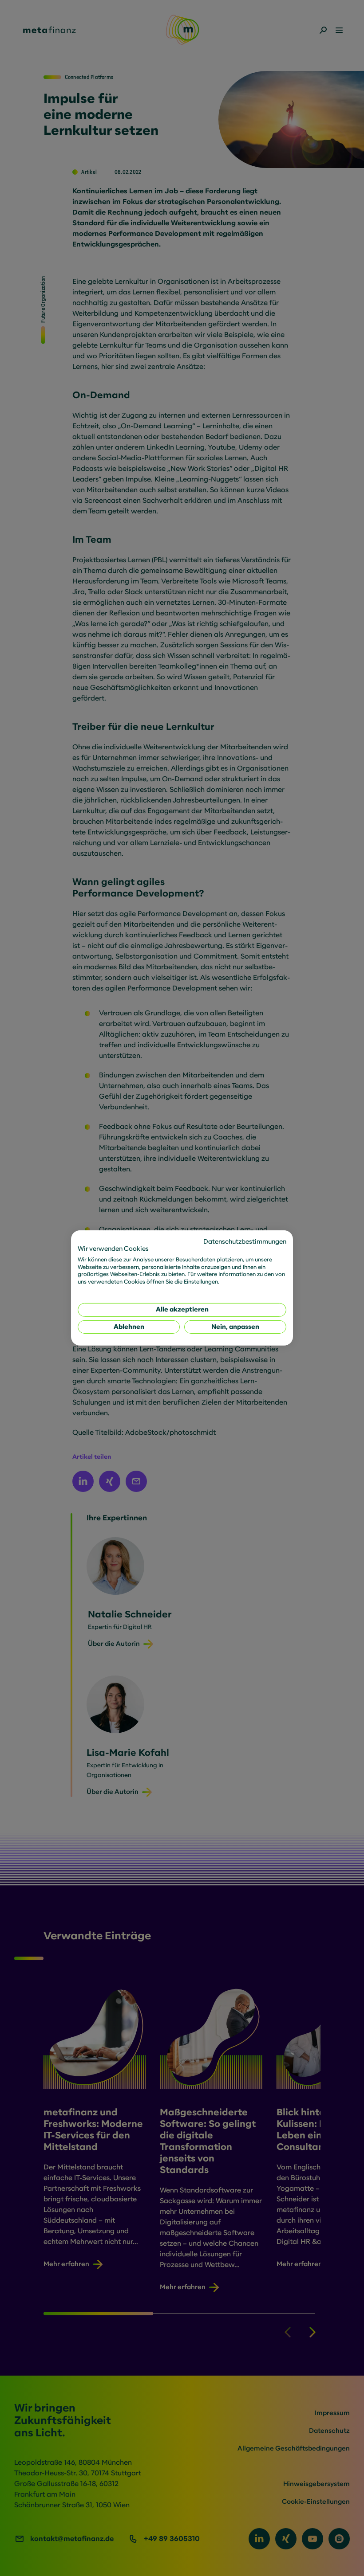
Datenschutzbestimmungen (245, 1242)
